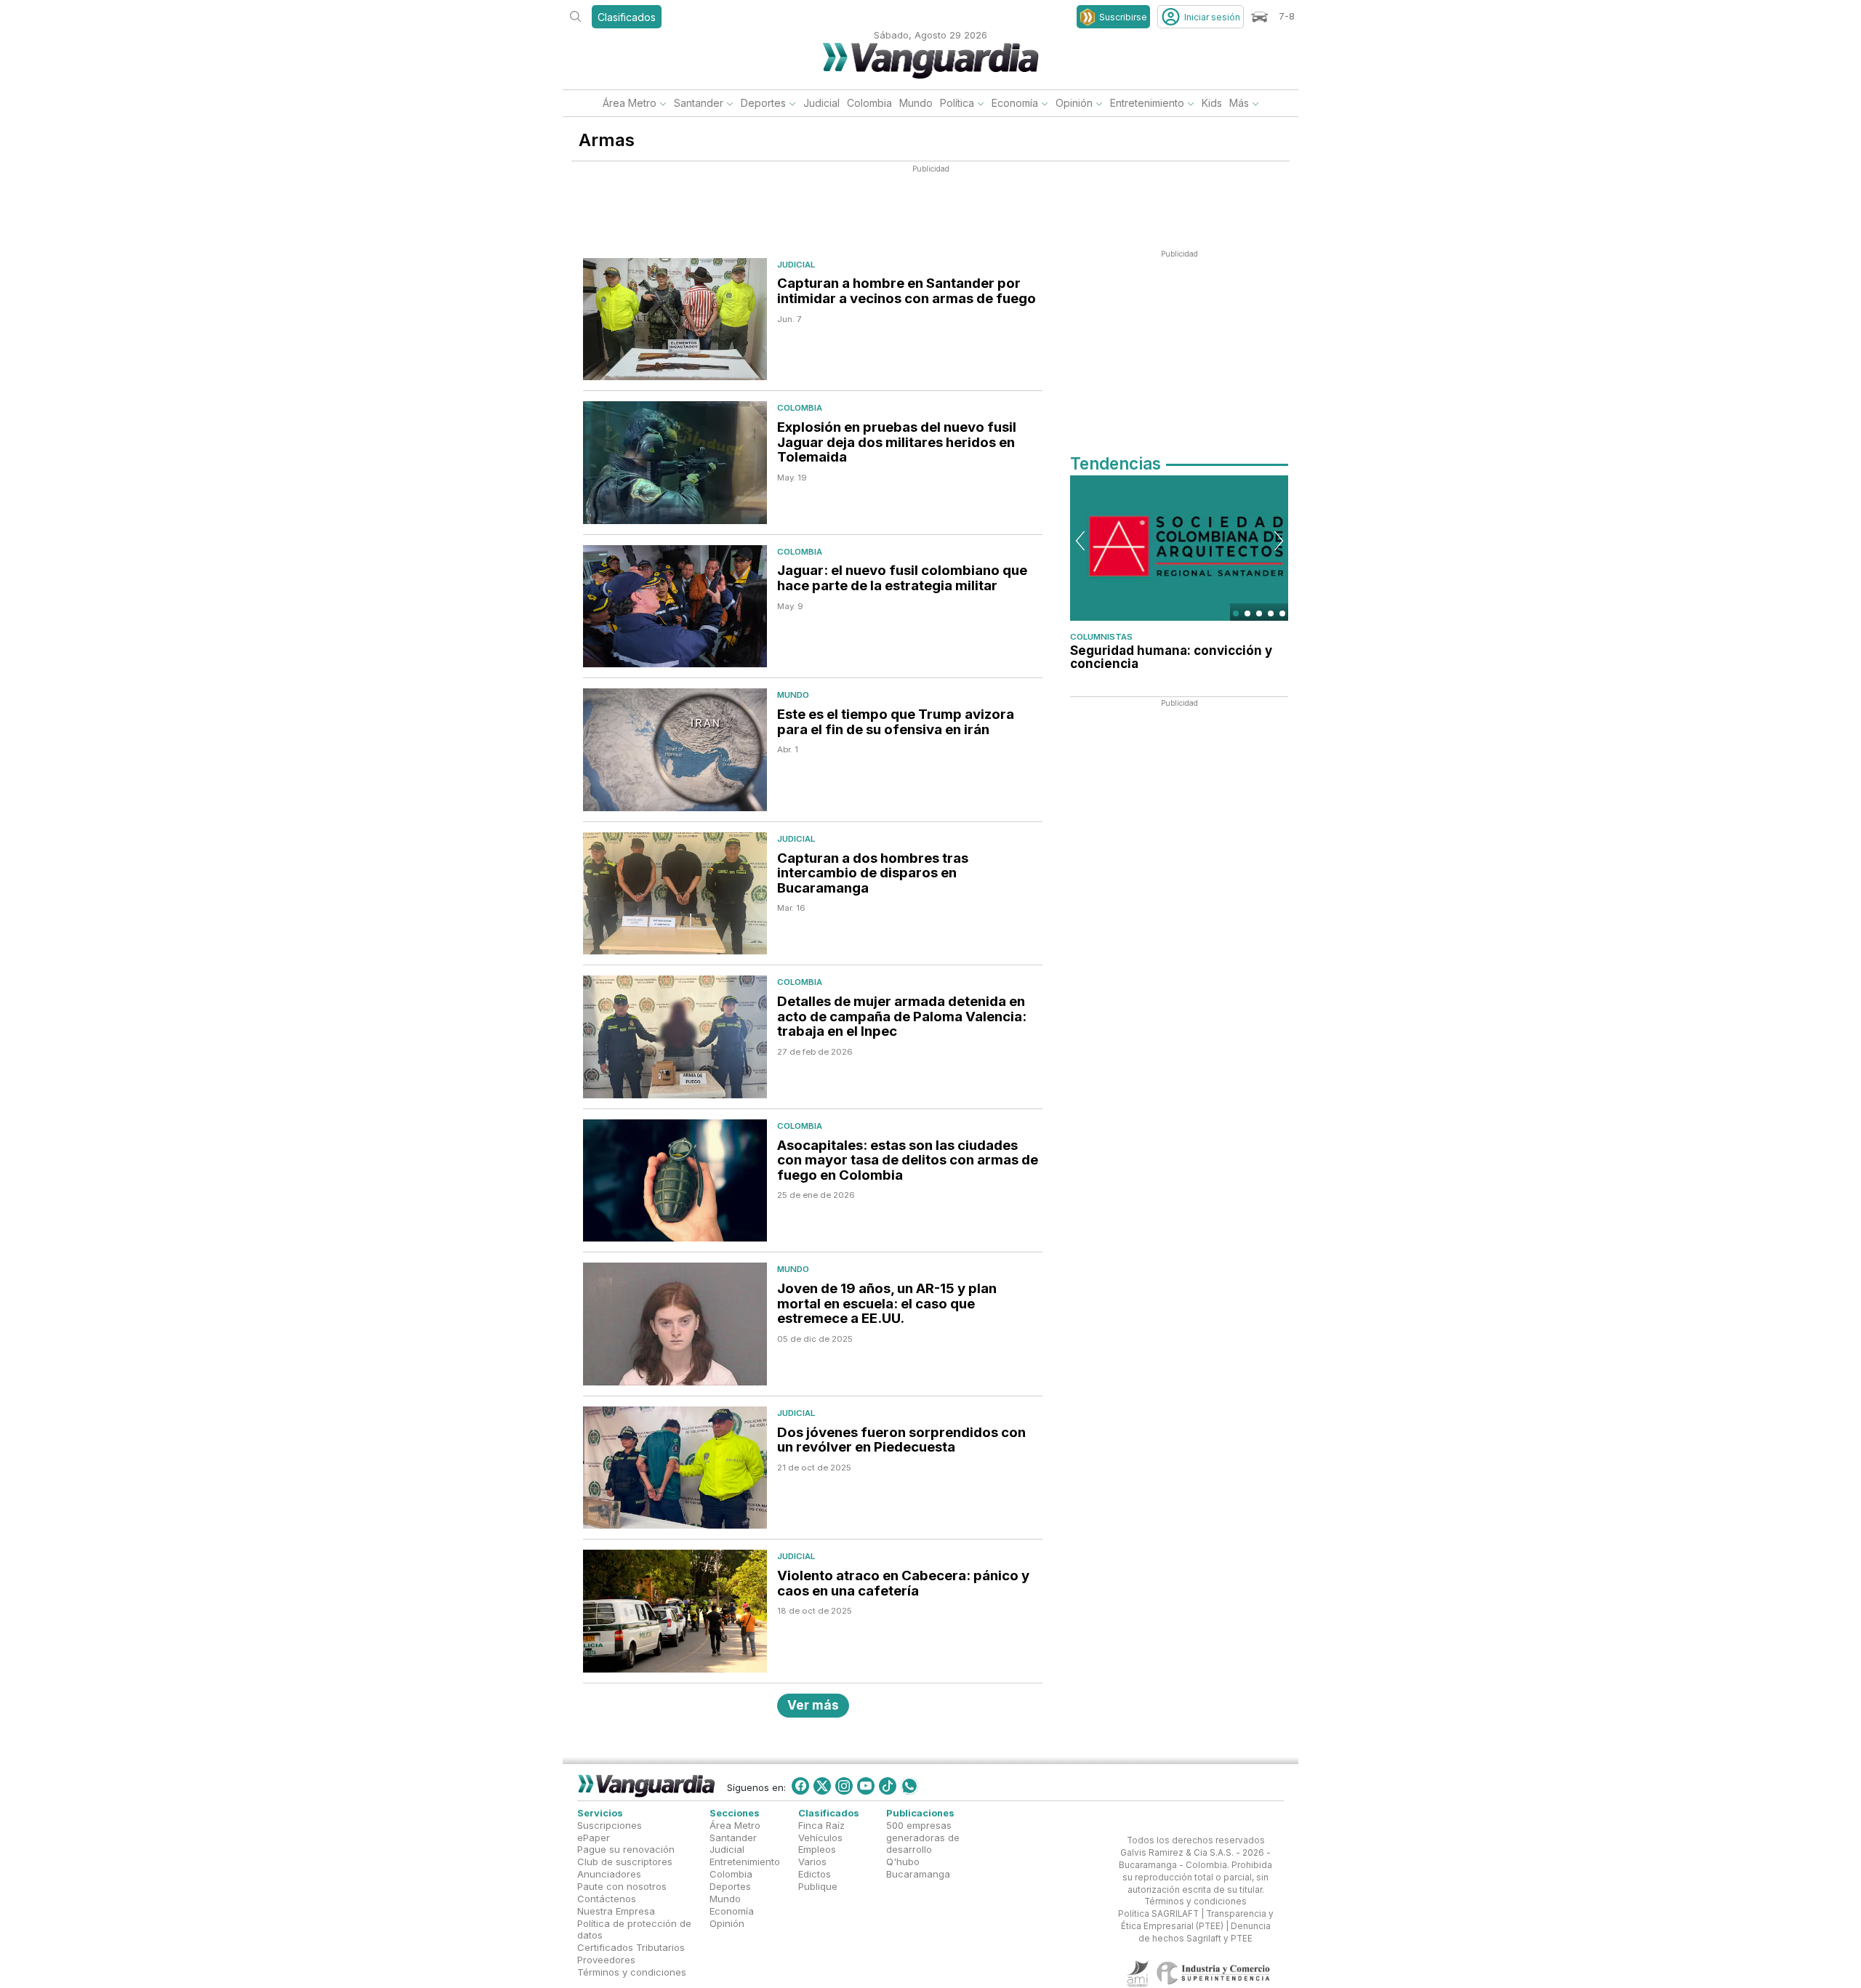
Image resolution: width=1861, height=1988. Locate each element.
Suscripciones (610, 1824)
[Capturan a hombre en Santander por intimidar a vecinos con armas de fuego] (675, 319)
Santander (699, 103)
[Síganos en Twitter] (822, 1786)
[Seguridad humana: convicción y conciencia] (1179, 548)
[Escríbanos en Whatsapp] (909, 1786)
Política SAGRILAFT (1158, 1914)
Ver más (813, 1705)
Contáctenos (607, 1899)
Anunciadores (609, 1874)
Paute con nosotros (622, 1886)
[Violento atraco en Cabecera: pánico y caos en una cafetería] (675, 1611)
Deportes (763, 103)
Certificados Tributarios (631, 1947)
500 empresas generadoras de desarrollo (923, 1837)
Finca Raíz (821, 1824)
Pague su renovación (626, 1849)
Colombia (869, 103)
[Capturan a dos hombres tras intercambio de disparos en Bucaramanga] (675, 894)
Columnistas (1101, 637)
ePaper (594, 1837)
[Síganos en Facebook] (800, 1786)
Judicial (821, 103)
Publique (818, 1886)
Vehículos (820, 1837)
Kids (1212, 103)
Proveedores (606, 1960)
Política (957, 103)
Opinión (1074, 103)
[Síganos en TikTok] (888, 1786)
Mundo (916, 103)
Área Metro (630, 103)
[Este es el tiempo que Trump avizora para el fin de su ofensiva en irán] (675, 750)
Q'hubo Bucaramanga (918, 1868)
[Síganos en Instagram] (844, 1786)
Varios (812, 1862)
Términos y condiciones (632, 1972)
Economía (1015, 103)
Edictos (815, 1874)
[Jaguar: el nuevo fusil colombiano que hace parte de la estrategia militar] (675, 607)
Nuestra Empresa (616, 1910)
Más (1239, 103)
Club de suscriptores (625, 1862)
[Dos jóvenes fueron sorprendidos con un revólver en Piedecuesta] (675, 1468)
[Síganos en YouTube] (866, 1786)
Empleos (817, 1849)
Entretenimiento (1147, 103)
